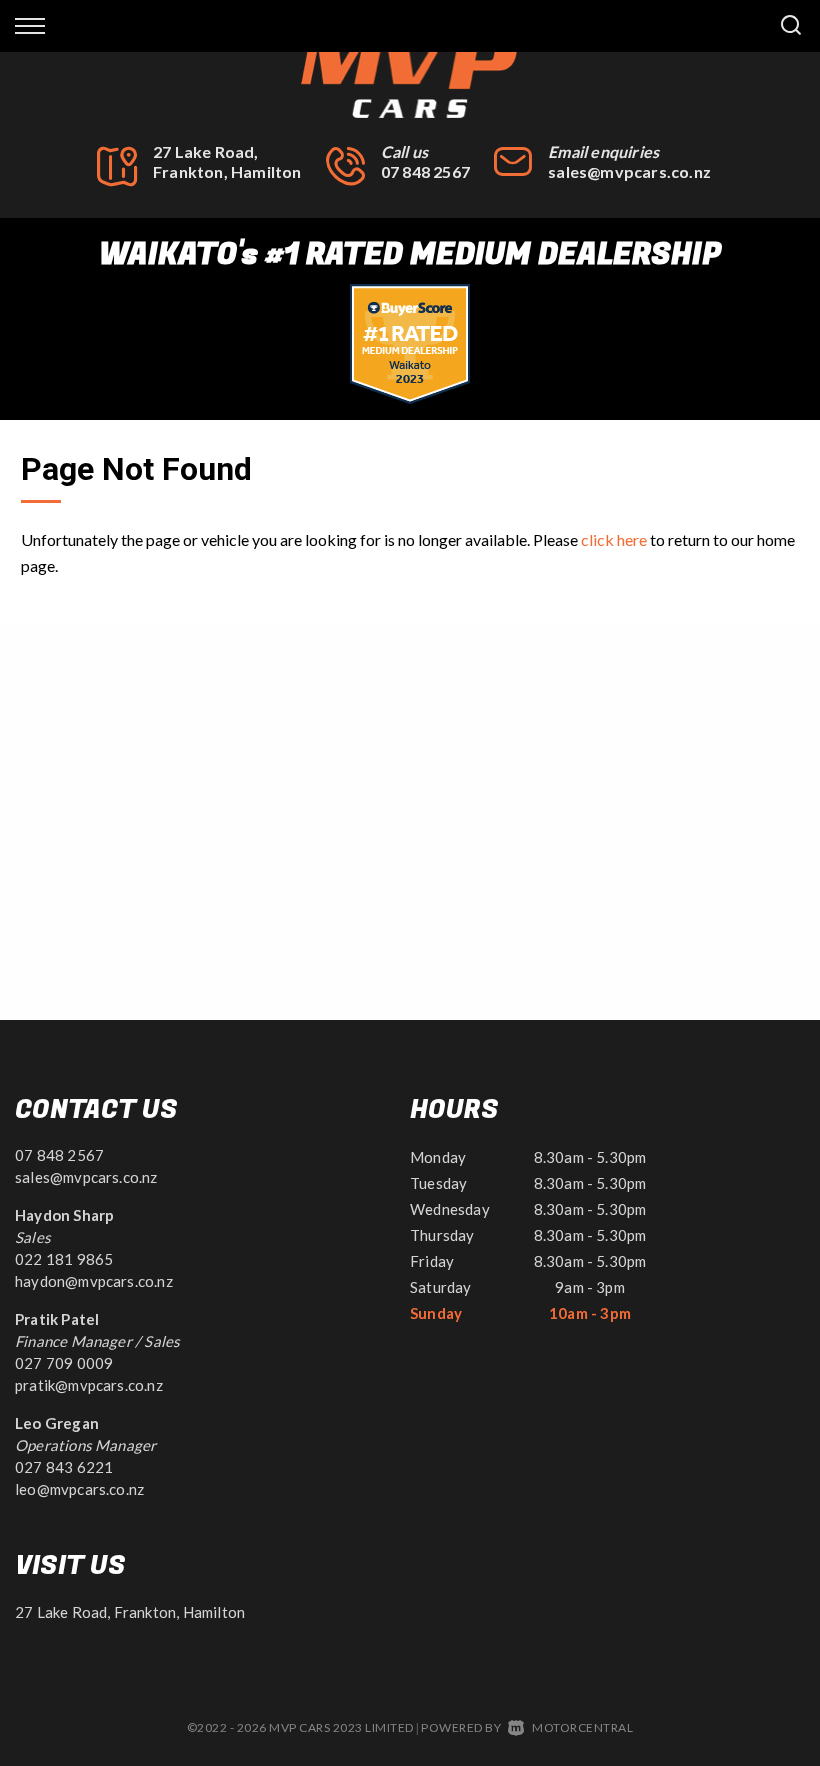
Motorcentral (582, 1727)
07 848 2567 (425, 171)
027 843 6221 (64, 1467)
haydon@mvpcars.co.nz (94, 1281)
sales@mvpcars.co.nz (629, 171)
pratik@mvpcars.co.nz (89, 1385)
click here (614, 539)
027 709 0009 (64, 1363)
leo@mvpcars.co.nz (79, 1489)
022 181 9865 (64, 1259)
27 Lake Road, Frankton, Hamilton (227, 161)
